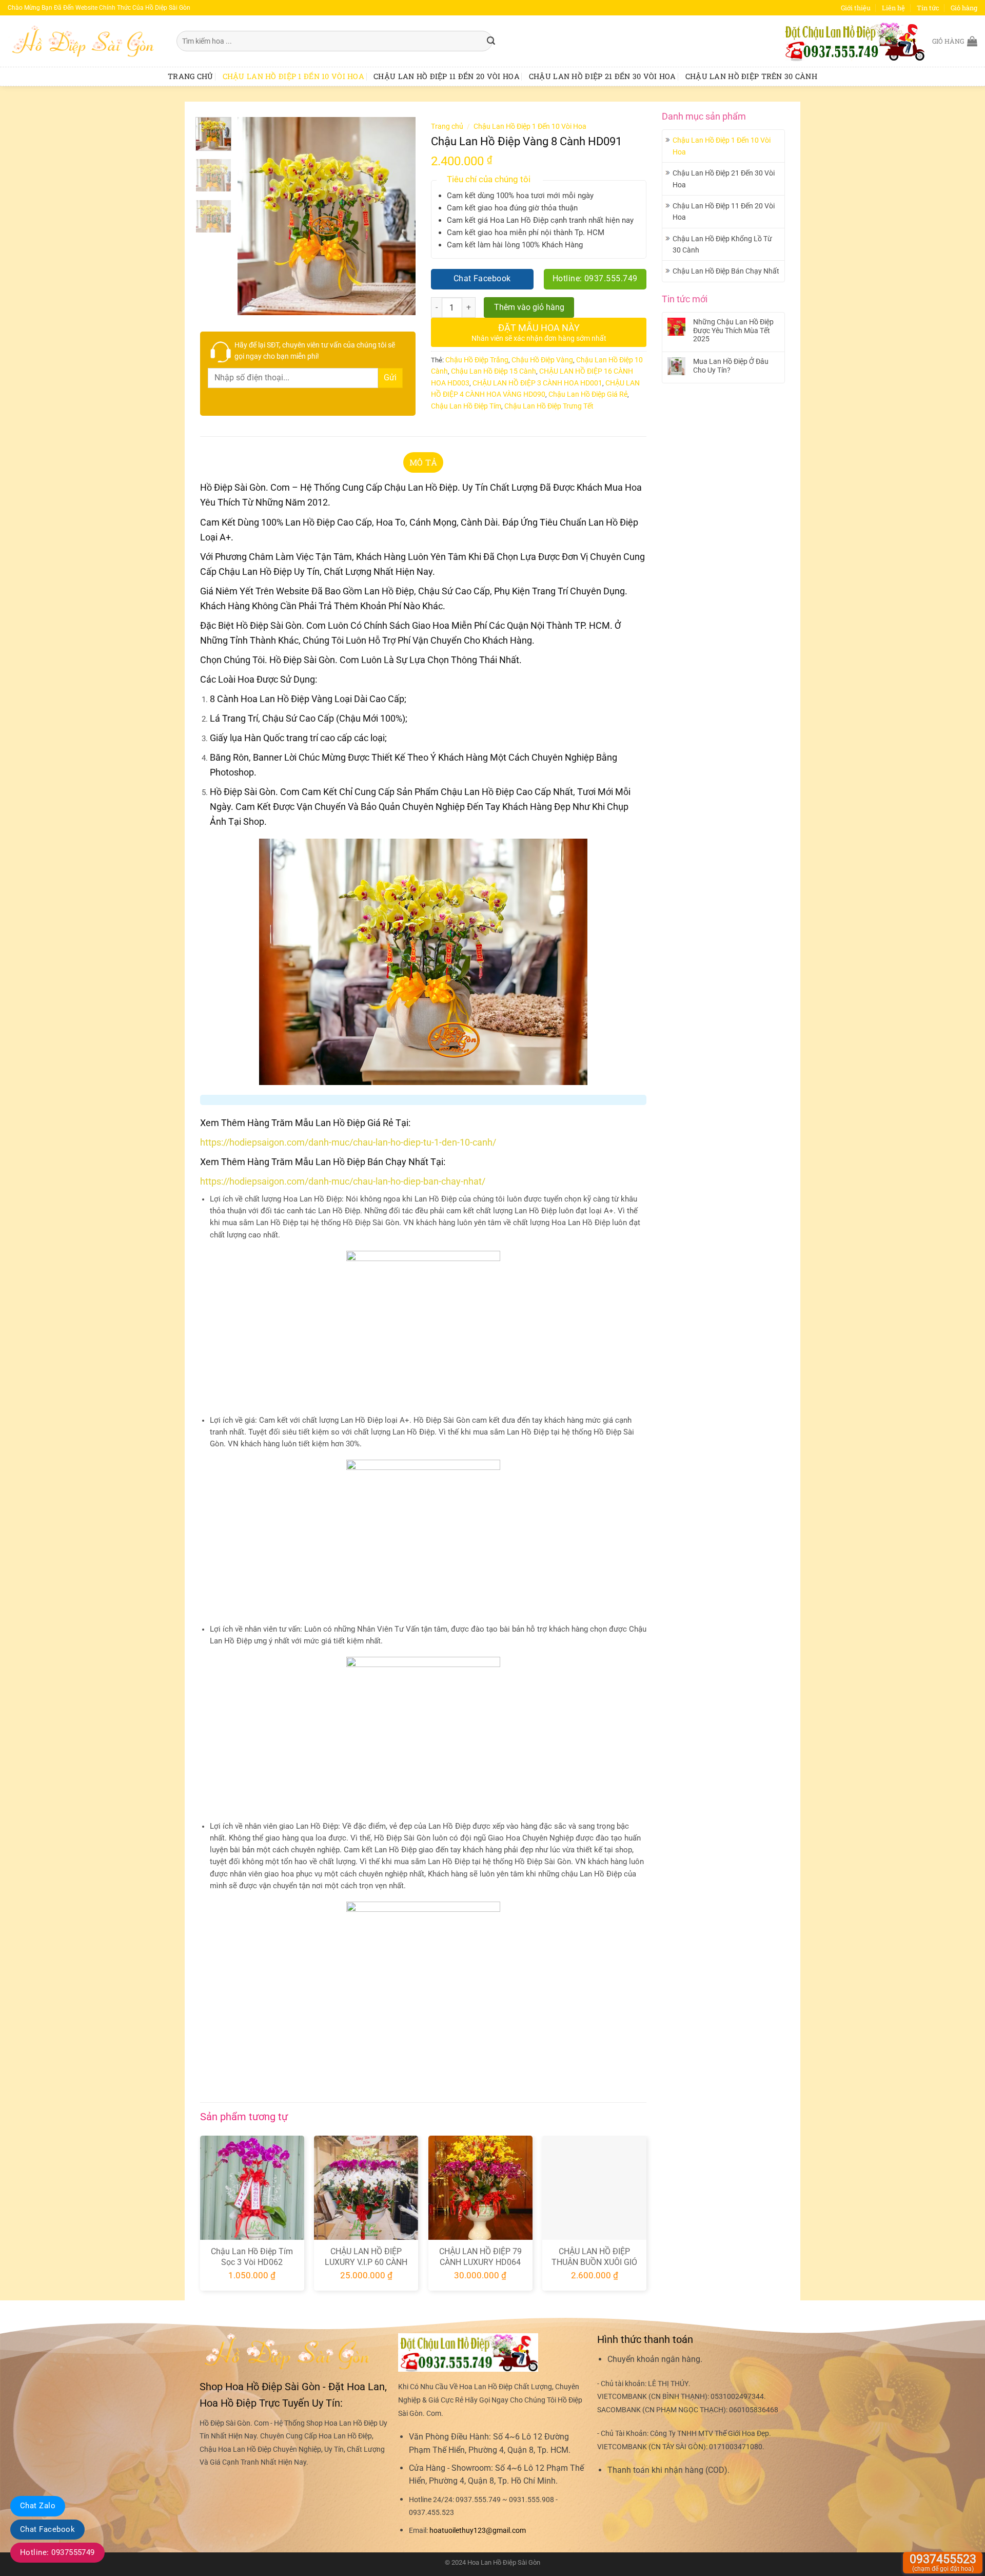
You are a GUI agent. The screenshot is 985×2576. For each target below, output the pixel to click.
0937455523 (943, 2562)
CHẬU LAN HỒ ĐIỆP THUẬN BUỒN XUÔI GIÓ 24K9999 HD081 (594, 2262)
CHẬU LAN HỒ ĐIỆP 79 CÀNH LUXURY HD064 (480, 2257)
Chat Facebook (47, 2529)
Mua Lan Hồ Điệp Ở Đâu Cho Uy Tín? (731, 366)
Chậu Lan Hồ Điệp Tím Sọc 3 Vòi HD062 (252, 2257)
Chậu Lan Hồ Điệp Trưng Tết (549, 406)
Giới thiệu (856, 8)
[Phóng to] (251, 303)
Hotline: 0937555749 (57, 2552)
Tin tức (928, 8)
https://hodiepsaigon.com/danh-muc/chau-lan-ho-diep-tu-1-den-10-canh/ (348, 1142)
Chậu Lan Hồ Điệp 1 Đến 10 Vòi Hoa (294, 76)
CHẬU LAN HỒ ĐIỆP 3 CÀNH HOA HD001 (537, 383)
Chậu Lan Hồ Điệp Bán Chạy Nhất (726, 271)
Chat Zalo (38, 2506)
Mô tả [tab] (423, 462)
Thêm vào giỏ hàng (529, 307)
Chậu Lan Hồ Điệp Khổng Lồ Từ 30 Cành (722, 244)
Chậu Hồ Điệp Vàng (542, 360)
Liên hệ (893, 8)
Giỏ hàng (964, 8)
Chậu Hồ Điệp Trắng (477, 360)
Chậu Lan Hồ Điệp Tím (466, 406)
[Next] (399, 216)
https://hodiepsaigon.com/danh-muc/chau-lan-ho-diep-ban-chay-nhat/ (343, 1181)
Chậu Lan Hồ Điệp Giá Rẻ (588, 394)
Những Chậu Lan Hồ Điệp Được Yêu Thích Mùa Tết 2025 (733, 331)
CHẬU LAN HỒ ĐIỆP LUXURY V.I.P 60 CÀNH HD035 (366, 2262)
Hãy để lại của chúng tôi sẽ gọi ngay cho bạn (315, 351)
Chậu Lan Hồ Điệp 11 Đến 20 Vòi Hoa (447, 76)
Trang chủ (191, 76)
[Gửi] (491, 41)
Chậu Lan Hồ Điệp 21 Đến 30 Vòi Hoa (603, 76)
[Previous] (254, 216)
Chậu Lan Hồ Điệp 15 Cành (494, 371)
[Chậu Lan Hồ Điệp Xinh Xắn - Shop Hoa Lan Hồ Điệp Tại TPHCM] (84, 41)
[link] (478, 2531)
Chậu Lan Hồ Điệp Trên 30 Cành (751, 76)
